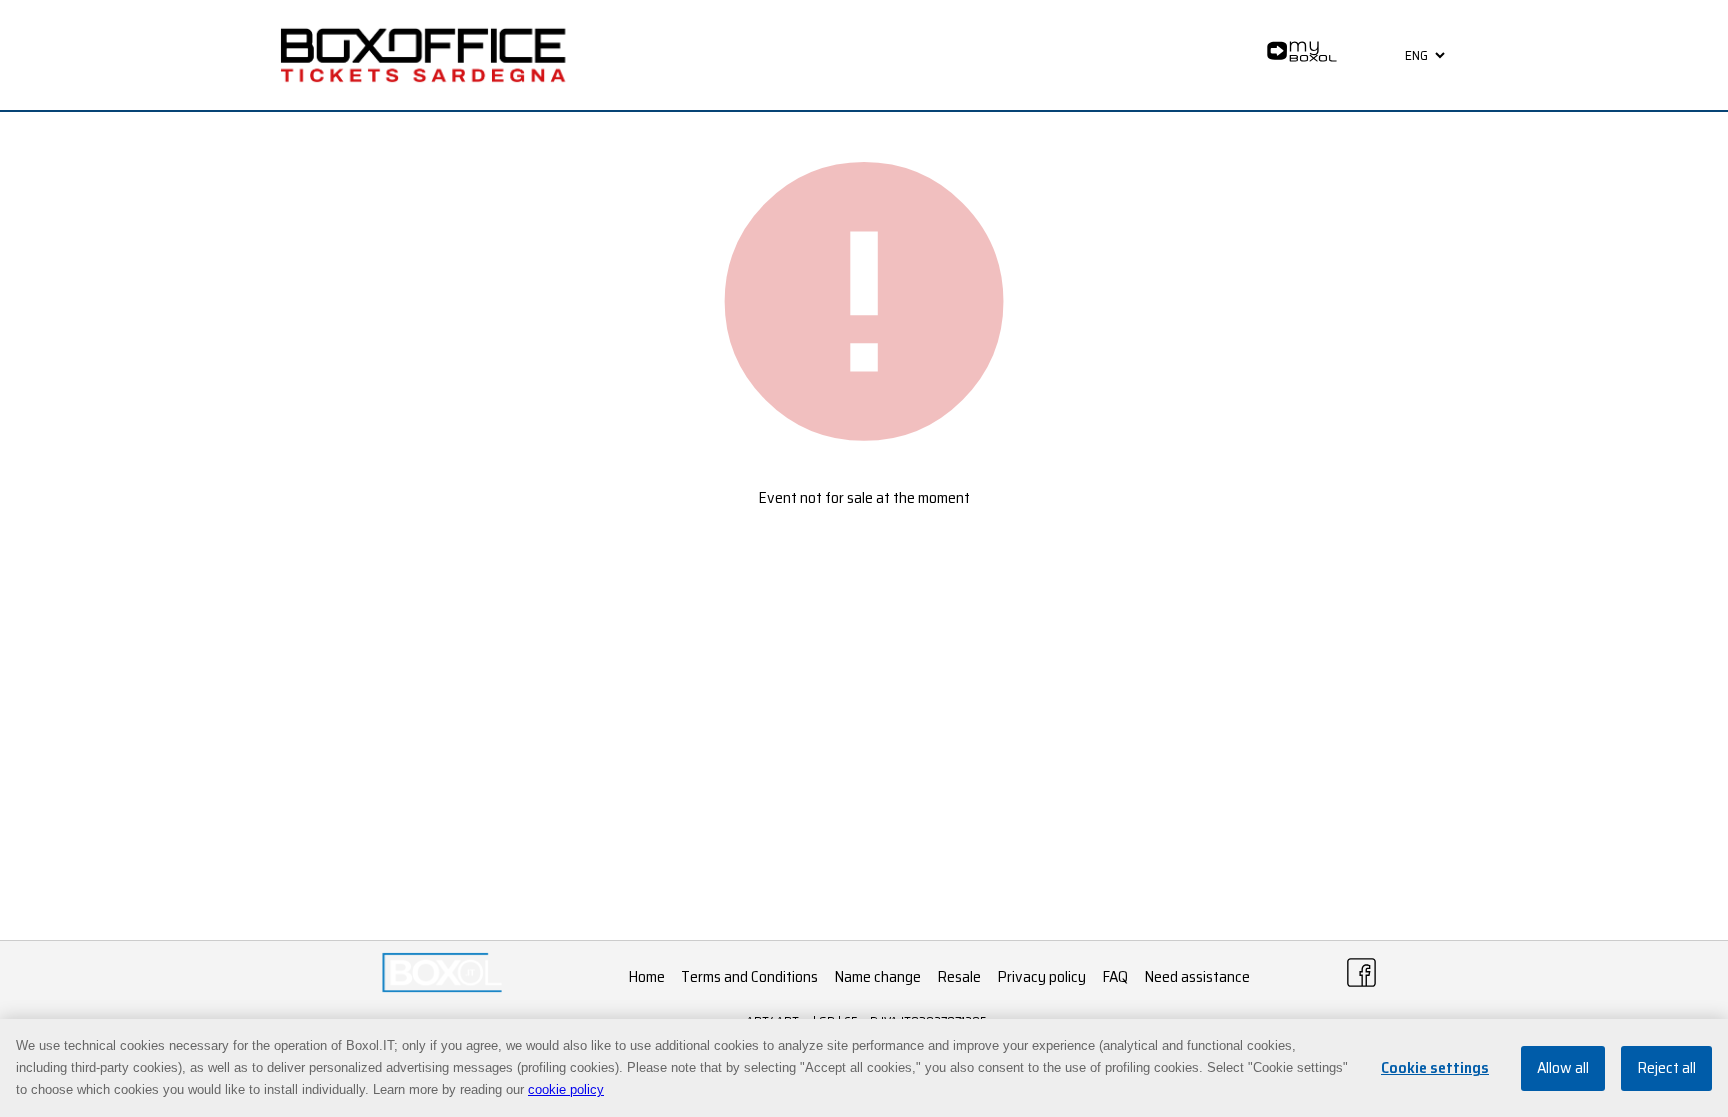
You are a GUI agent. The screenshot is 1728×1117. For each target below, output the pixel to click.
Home (646, 976)
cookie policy (566, 1089)
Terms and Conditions (749, 976)
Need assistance (1197, 976)
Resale (959, 976)
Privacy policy (1041, 976)
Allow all (1563, 1068)
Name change (877, 976)
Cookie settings (1435, 1068)
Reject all (1666, 1068)
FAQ (1115, 976)
